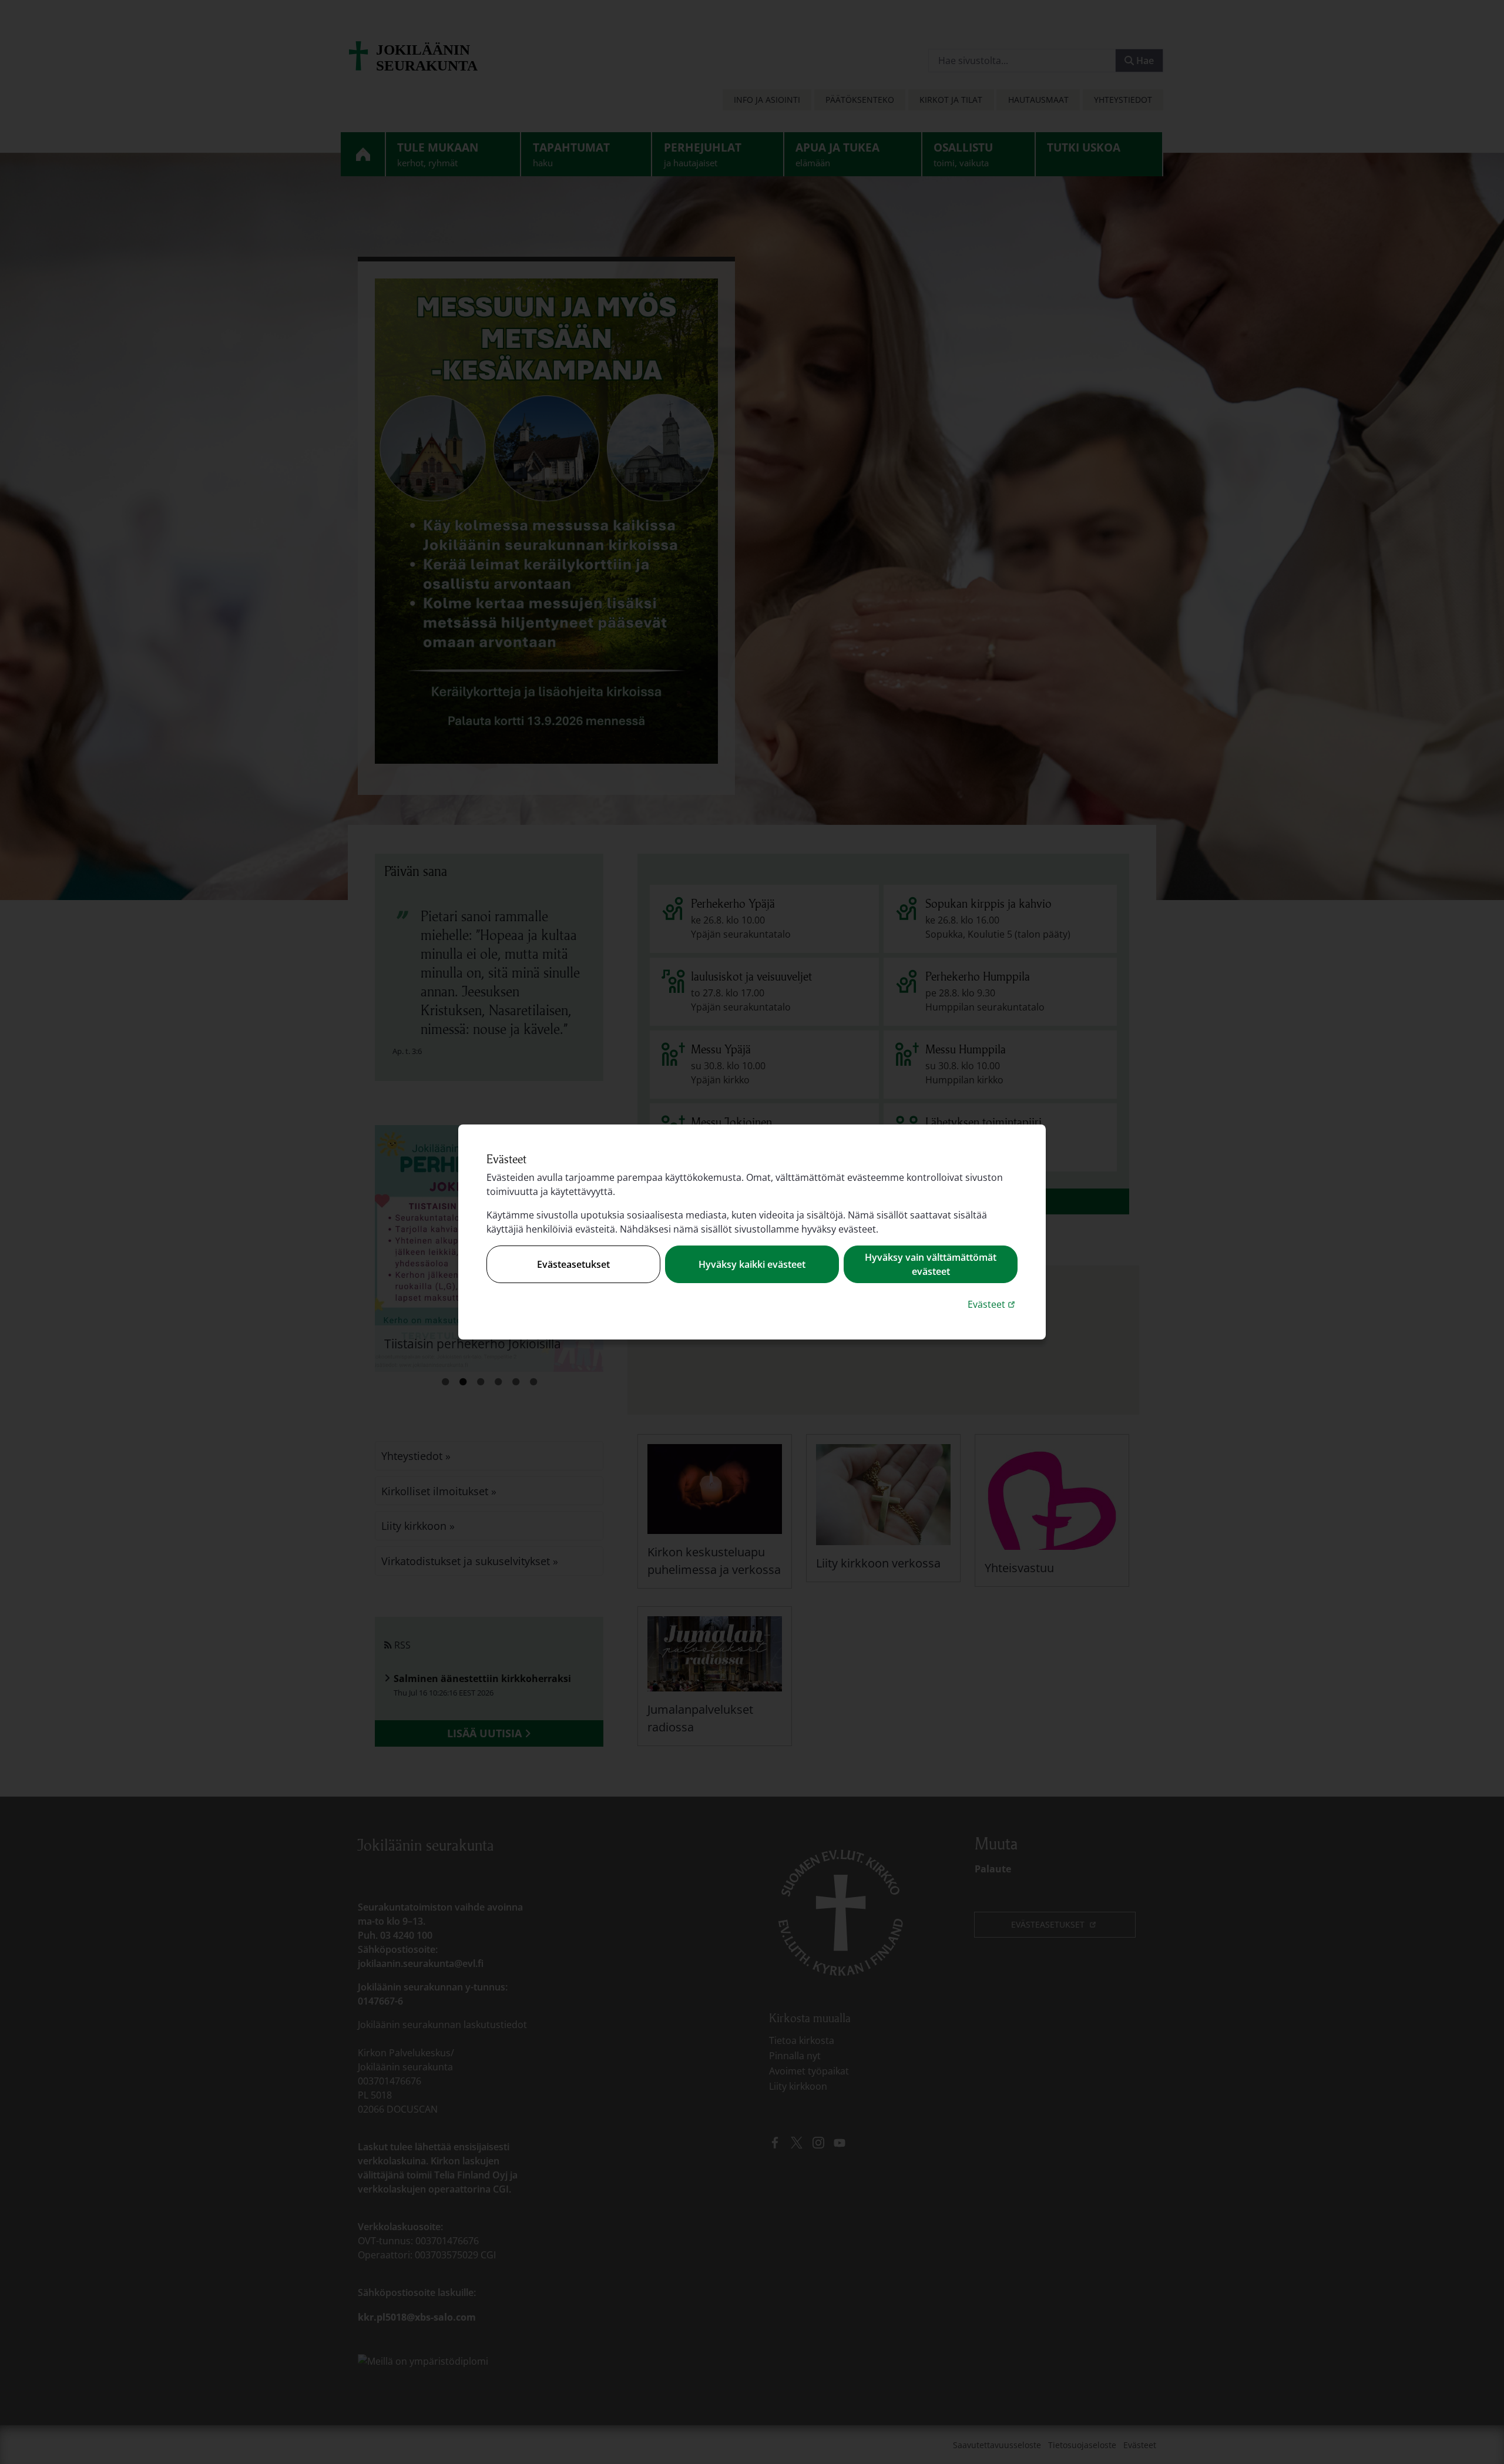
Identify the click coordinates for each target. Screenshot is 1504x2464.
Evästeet (993, 1304)
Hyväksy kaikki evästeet (752, 1264)
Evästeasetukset (573, 1264)
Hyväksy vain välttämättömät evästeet (931, 1264)
